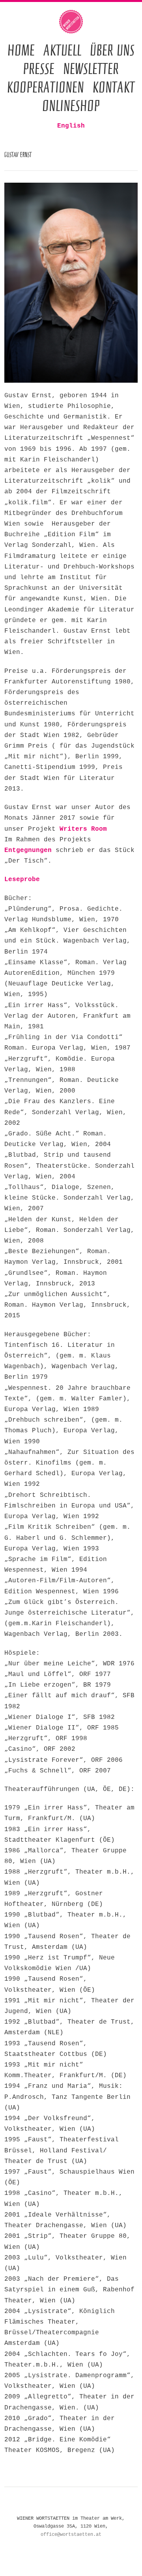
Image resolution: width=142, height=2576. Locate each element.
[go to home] (71, 22)
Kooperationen (46, 87)
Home (21, 50)
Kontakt (114, 87)
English (71, 126)
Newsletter (91, 68)
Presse (39, 68)
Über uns (112, 50)
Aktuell (62, 50)
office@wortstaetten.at (71, 2535)
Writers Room (83, 829)
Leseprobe (22, 880)
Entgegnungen (28, 850)
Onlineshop (71, 105)
